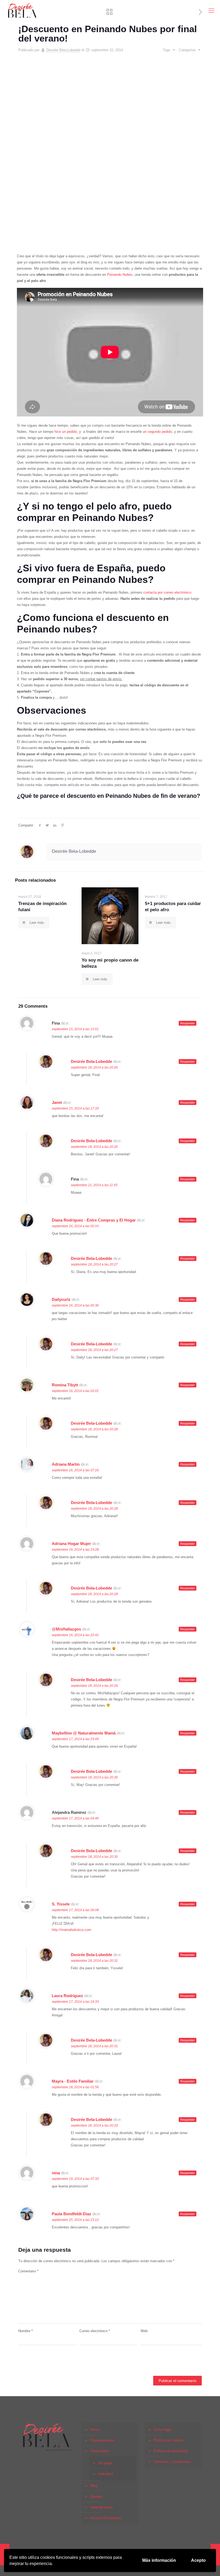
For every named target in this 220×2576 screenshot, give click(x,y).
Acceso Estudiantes (106, 2518)
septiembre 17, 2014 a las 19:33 (75, 2002)
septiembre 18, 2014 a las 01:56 (75, 2087)
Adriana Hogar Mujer (71, 1544)
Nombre (25, 2331)
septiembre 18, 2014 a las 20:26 (94, 1067)
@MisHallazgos (66, 1629)
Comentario (28, 2271)
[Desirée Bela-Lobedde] (22, 11)
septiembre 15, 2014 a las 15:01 (75, 1029)
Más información (159, 2560)
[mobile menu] (211, 11)
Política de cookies (169, 2440)
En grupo (105, 2463)
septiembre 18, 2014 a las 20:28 (94, 1429)
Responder (188, 1023)
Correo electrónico (95, 2331)
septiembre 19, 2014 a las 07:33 (75, 2179)
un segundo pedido (157, 432)
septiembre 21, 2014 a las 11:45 (94, 1185)
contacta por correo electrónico (167, 592)
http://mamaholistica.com (71, 1930)
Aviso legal (162, 2430)
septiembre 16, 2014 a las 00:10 (75, 1226)
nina (56, 2173)
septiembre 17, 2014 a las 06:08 (75, 1910)
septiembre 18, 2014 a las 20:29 (94, 1686)
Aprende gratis (102, 2507)
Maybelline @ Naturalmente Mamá (84, 1733)
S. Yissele (61, 1904)
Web (144, 2331)
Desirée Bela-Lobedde (63, 50)
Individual (106, 2474)
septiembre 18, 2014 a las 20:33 (94, 2125)
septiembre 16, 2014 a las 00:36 (75, 1305)
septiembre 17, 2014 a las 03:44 (75, 1739)
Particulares (100, 2451)
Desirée (96, 2497)
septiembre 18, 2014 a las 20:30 (94, 1777)
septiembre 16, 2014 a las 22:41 (75, 1635)
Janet (57, 1102)
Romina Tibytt (65, 1385)
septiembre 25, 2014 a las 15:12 (75, 2220)
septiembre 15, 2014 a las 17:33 (75, 1108)
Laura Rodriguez (67, 1996)
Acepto (198, 2560)
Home (95, 2430)
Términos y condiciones (172, 2462)
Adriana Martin (66, 1464)
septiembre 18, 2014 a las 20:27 (94, 1264)
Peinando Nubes (120, 275)
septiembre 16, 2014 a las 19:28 (75, 1550)
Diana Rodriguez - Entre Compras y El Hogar (94, 1220)
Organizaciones (102, 2440)
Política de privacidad (170, 2451)
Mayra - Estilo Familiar (73, 2081)
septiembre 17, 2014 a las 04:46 (75, 1818)
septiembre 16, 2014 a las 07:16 (75, 1470)
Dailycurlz (61, 1299)
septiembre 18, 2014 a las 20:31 (94, 1961)
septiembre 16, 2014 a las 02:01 (75, 1391)
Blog (94, 2486)
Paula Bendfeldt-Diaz (71, 2214)
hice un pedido (65, 432)
